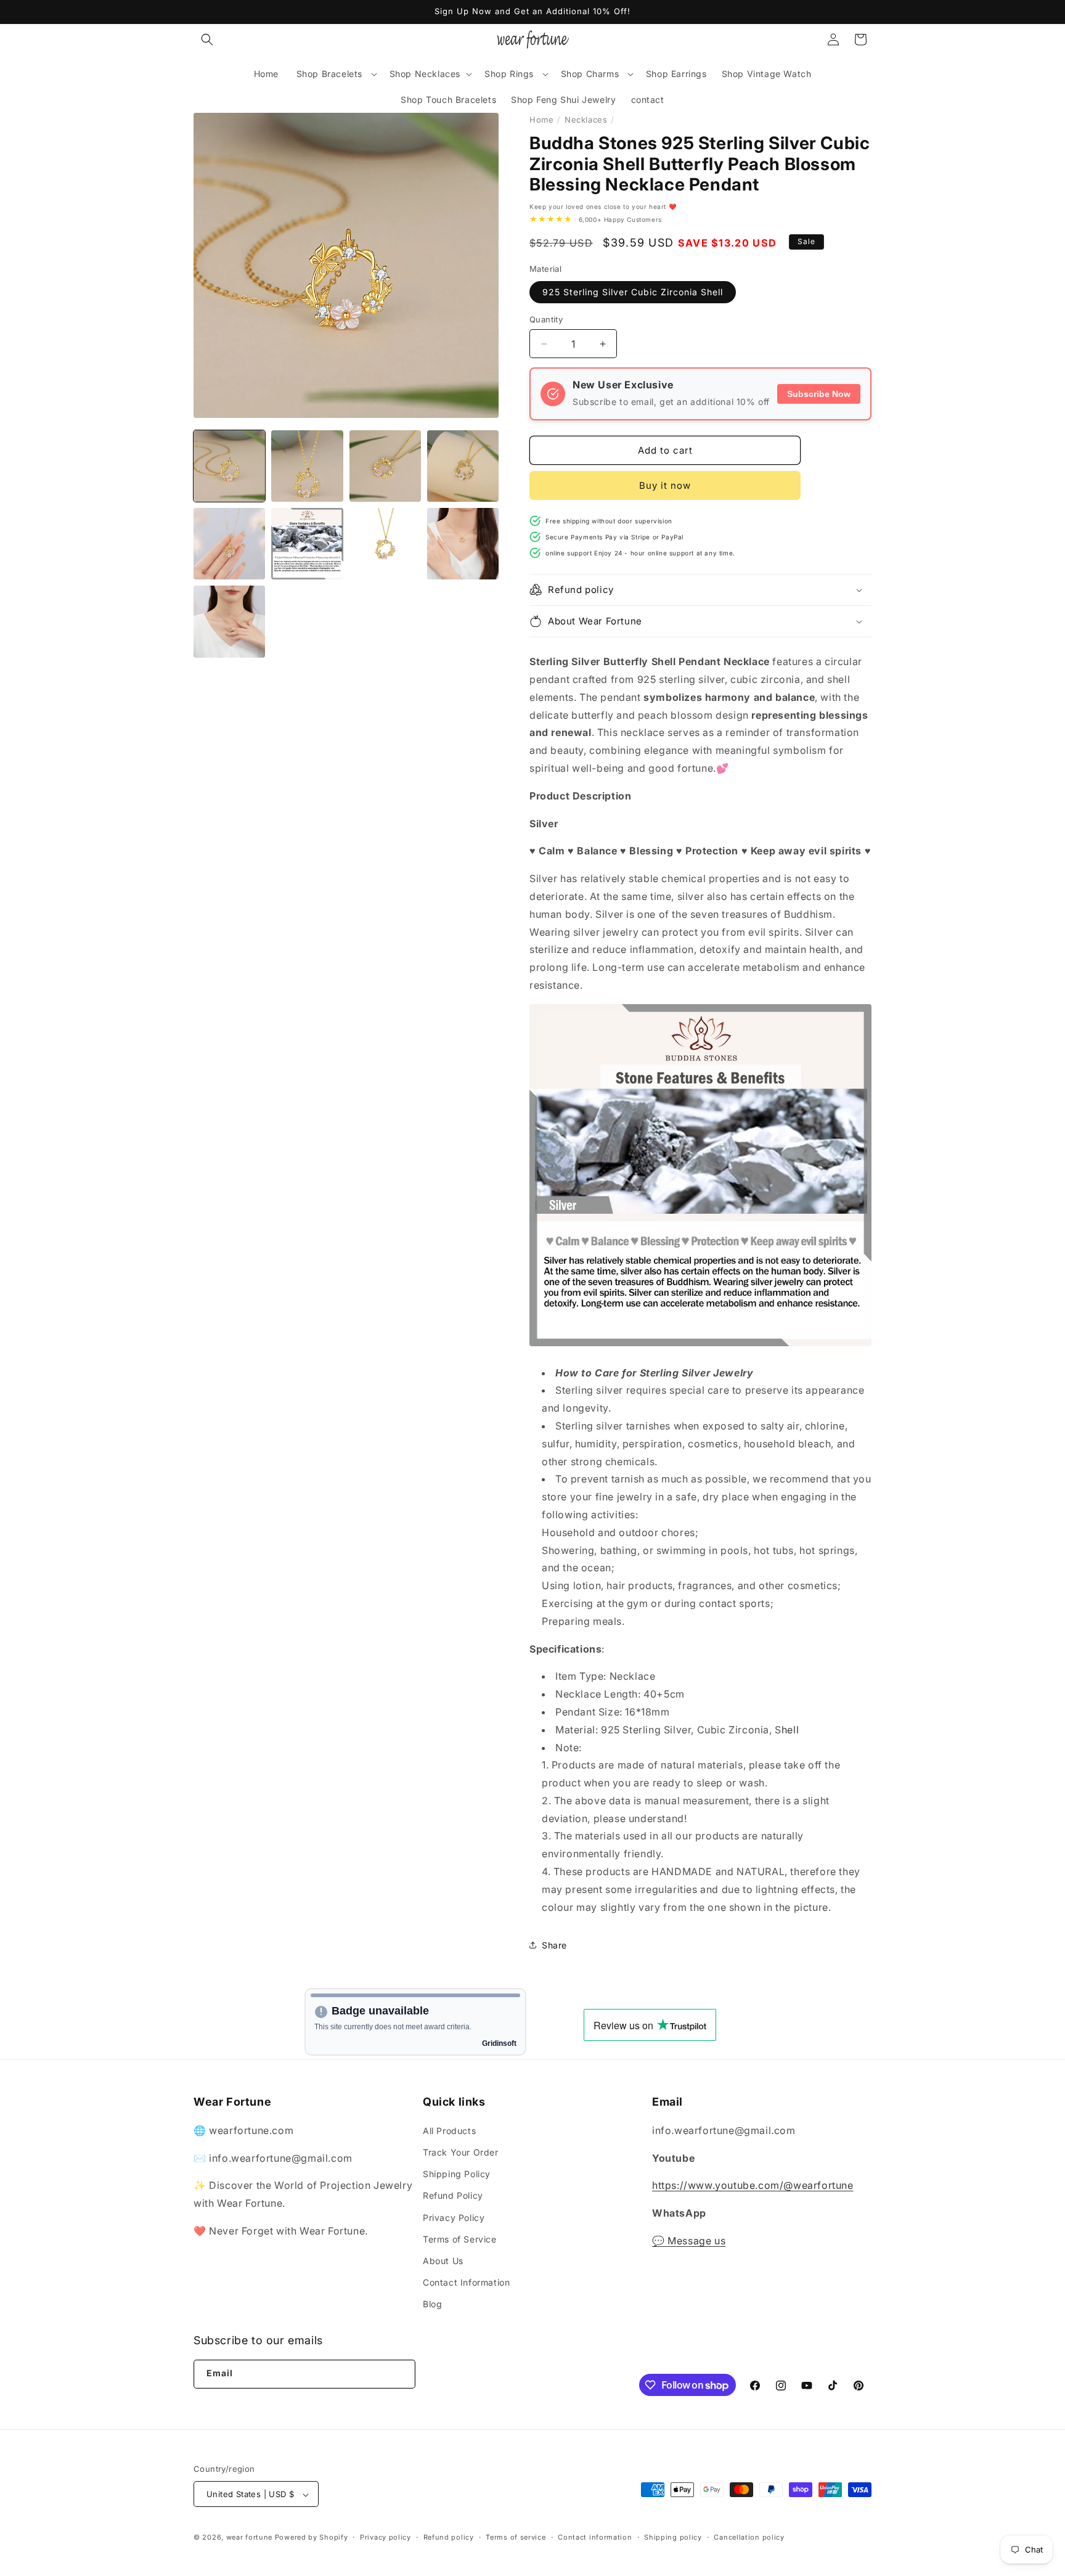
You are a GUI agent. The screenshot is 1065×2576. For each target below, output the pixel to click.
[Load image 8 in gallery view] (463, 544)
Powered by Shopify (312, 2538)
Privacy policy (386, 2537)
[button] (207, 39)
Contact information (595, 2537)
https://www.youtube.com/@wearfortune (753, 2185)
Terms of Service (460, 2239)
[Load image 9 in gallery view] (229, 621)
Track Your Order (461, 2152)
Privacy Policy (454, 2217)
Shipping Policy (457, 2173)
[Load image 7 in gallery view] (385, 544)
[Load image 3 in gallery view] (385, 466)
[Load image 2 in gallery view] (307, 466)
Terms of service (516, 2537)
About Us (443, 2260)
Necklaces (586, 120)
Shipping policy (673, 2537)
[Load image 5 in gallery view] (229, 544)
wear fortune (249, 2538)
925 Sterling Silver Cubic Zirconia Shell (633, 292)
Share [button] (554, 1945)
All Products (449, 2130)
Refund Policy (453, 2195)
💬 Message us (689, 2240)
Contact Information (466, 2282)
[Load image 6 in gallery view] (307, 544)
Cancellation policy (749, 2537)
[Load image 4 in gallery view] (463, 466)
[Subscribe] (400, 2374)
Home (541, 120)
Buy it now (665, 485)
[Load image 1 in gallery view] (229, 466)
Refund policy (449, 2537)
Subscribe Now (819, 394)
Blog (432, 2304)
